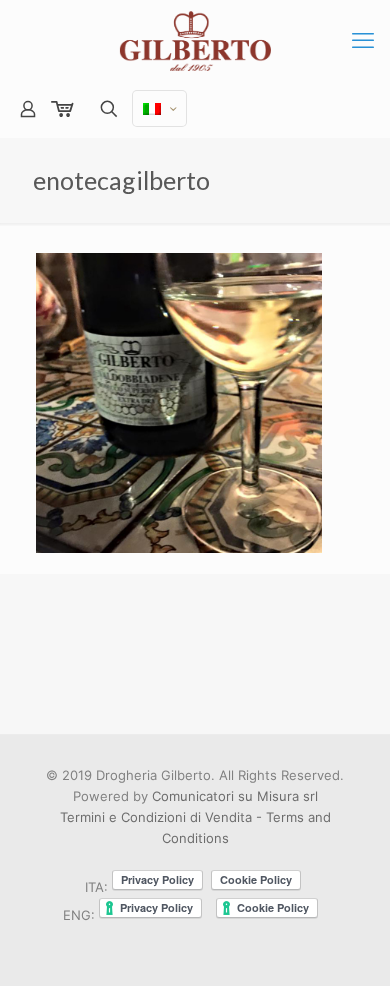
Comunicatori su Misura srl (235, 796)
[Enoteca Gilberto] (195, 40)
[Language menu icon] (159, 108)
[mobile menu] (363, 40)
